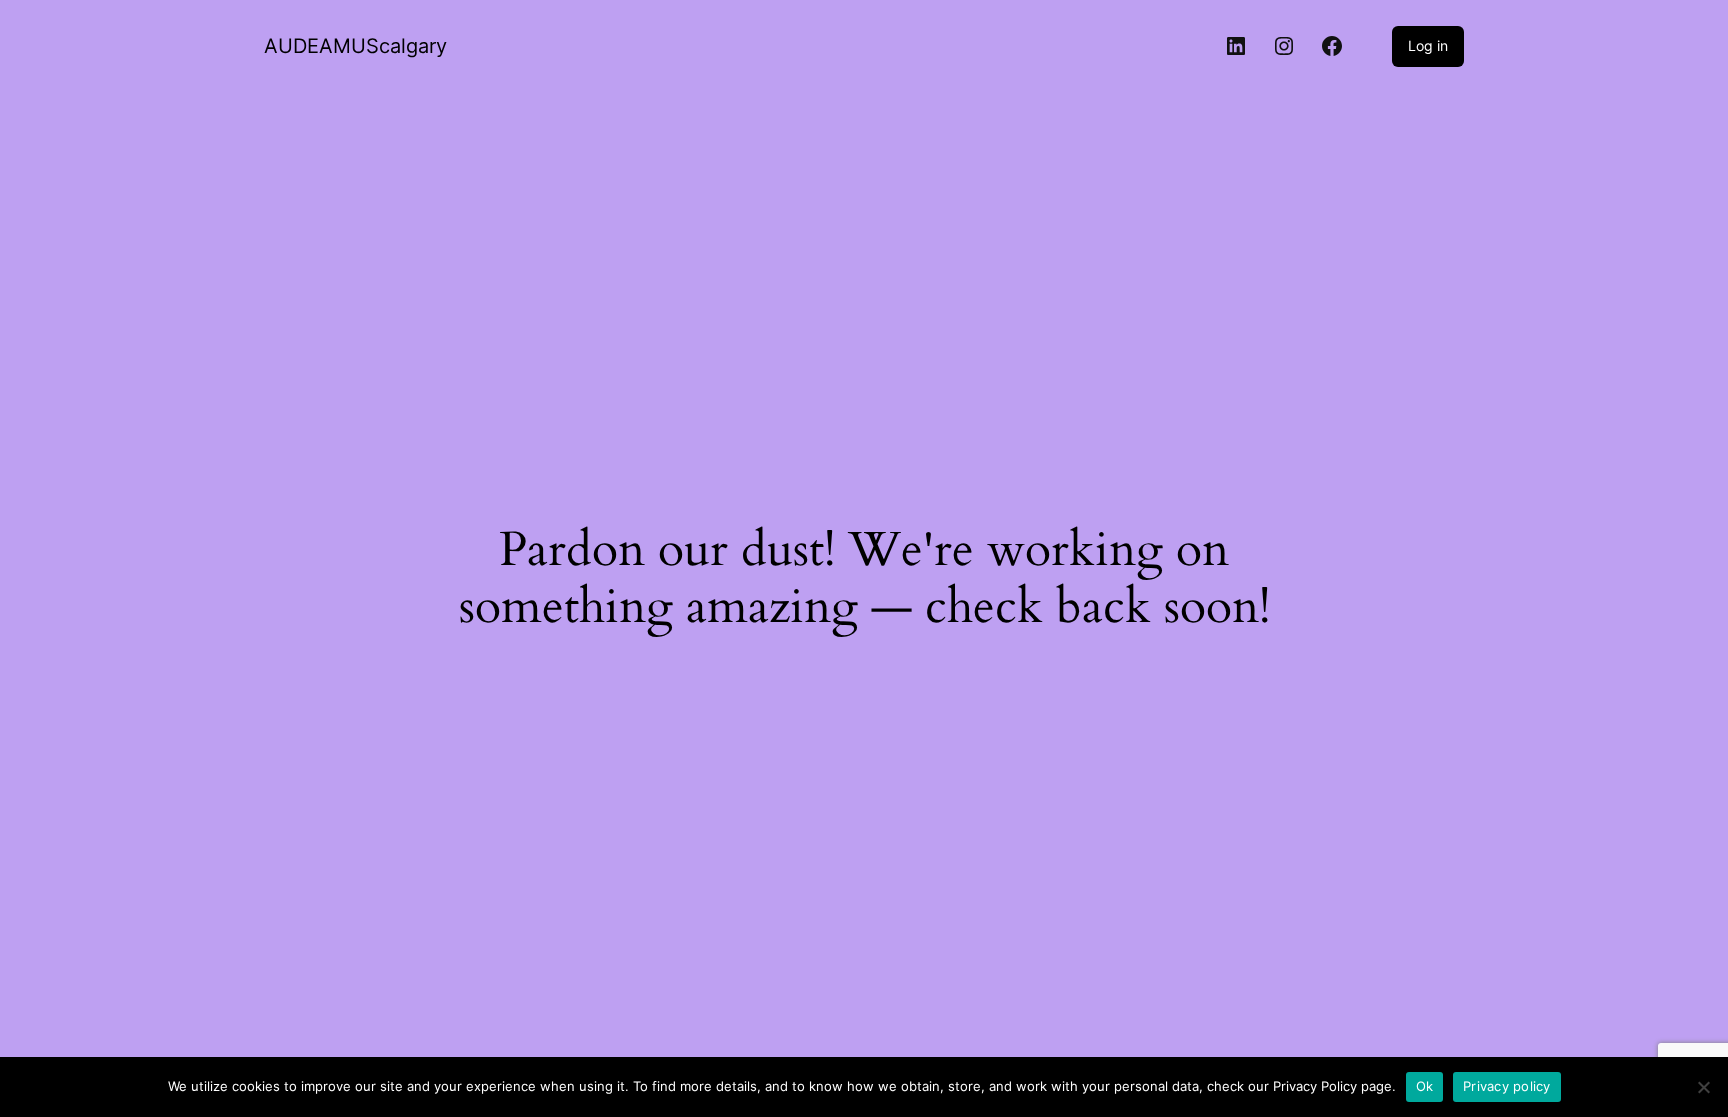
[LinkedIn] (1236, 46)
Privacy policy (1507, 1086)
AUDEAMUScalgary (355, 46)
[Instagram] (1284, 46)
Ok (1425, 1086)
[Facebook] (1332, 46)
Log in (1428, 45)
